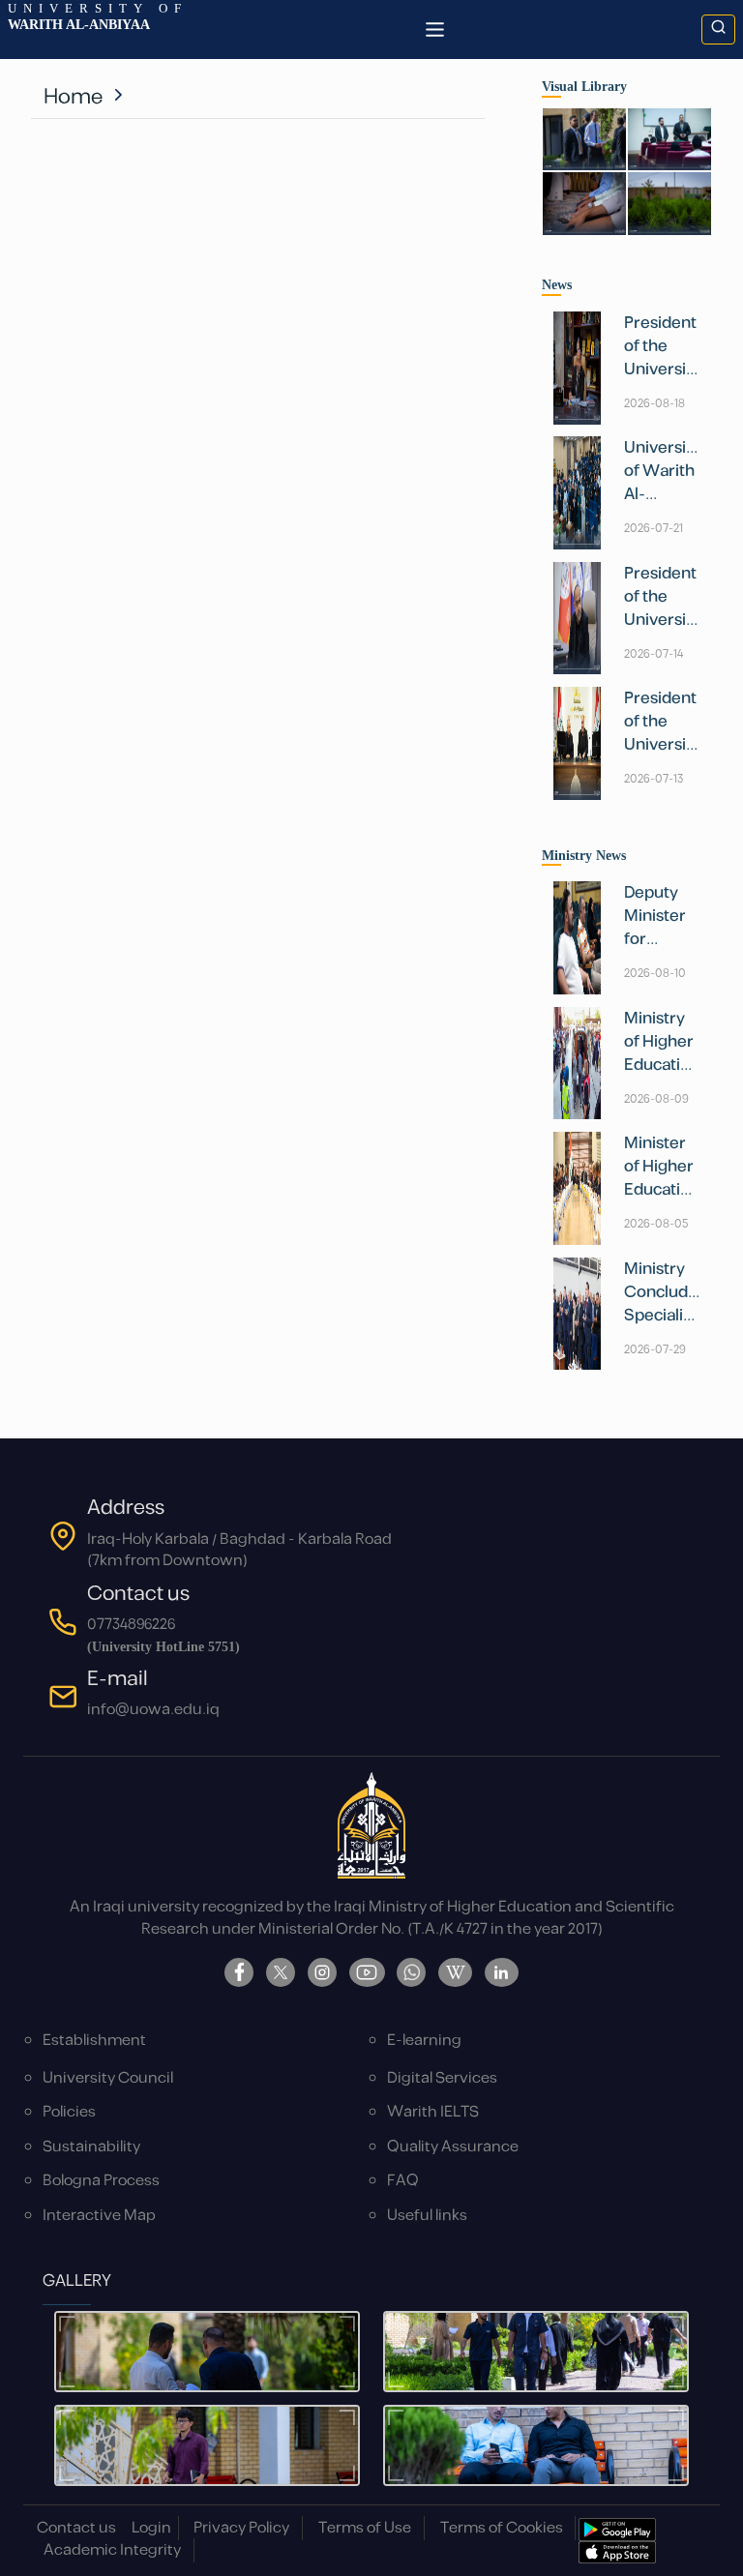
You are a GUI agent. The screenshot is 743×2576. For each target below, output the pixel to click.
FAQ (403, 2181)
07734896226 (131, 1625)
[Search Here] (718, 30)
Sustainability (91, 2147)
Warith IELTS (433, 2112)
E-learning (424, 2041)
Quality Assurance (453, 2147)
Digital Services (442, 2078)
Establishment (94, 2041)
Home (73, 97)
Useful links (427, 2216)
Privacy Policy (241, 2528)
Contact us (76, 2528)
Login (151, 2528)
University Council (108, 2078)
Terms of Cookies (502, 2528)
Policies (69, 2112)
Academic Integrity (112, 2550)
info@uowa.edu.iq (153, 1710)
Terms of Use (365, 2528)
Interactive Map (99, 2216)
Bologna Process (101, 2181)
